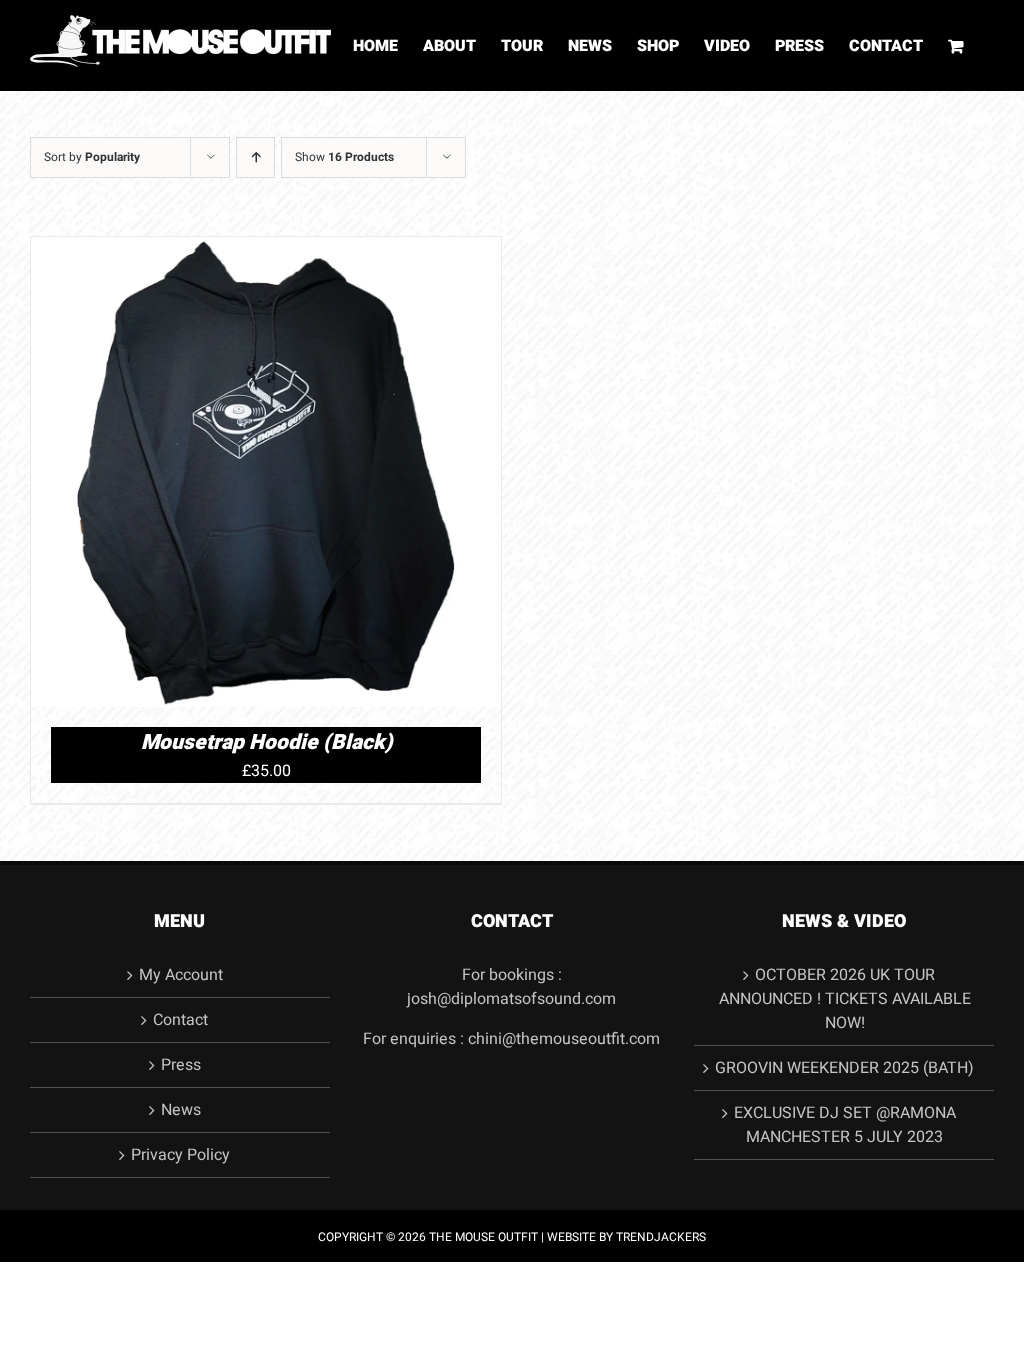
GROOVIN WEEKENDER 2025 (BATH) (844, 1068)
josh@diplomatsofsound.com (511, 999)
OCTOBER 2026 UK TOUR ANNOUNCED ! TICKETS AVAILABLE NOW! (845, 999)
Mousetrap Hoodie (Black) (266, 742)
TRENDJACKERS (661, 1237)
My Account (181, 975)
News (181, 1110)
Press (181, 1065)
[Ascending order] (255, 157)
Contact (180, 1020)
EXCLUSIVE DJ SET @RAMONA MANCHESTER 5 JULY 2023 (845, 1125)
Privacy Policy (180, 1155)
